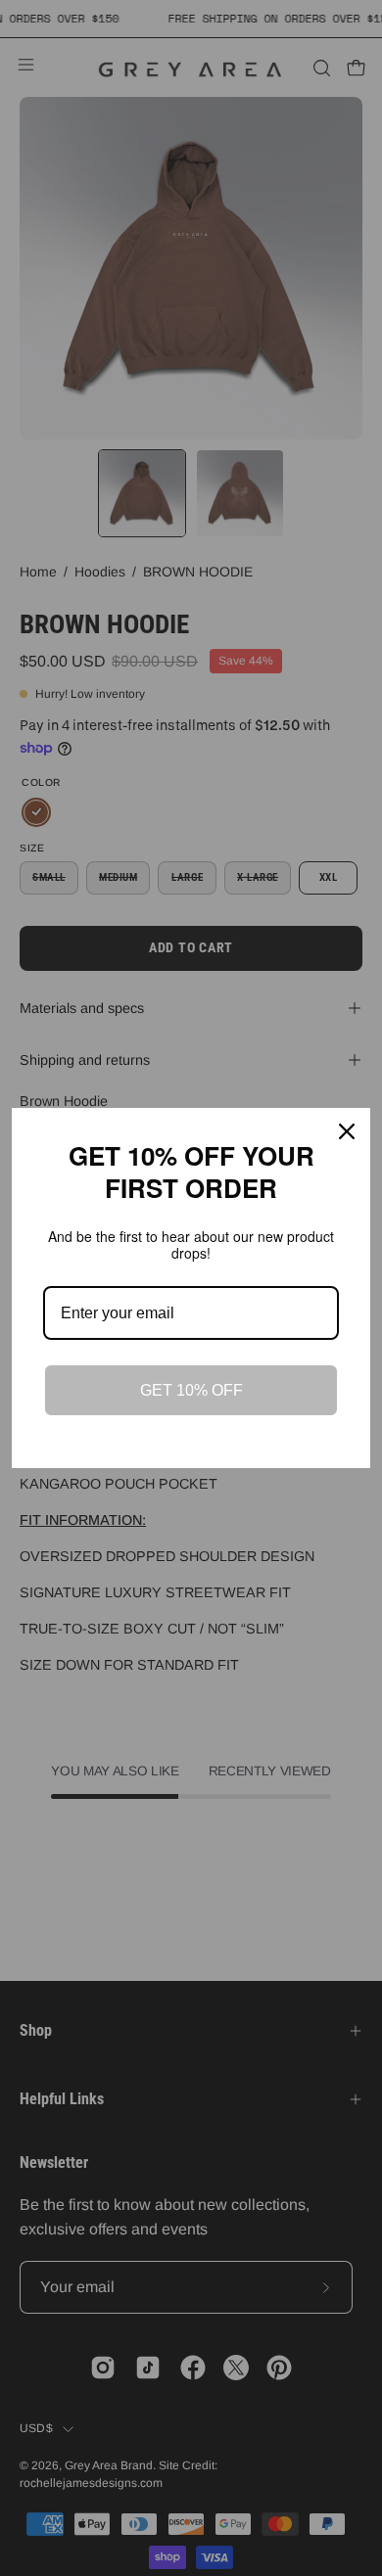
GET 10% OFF (191, 1390)
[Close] (347, 1131)
